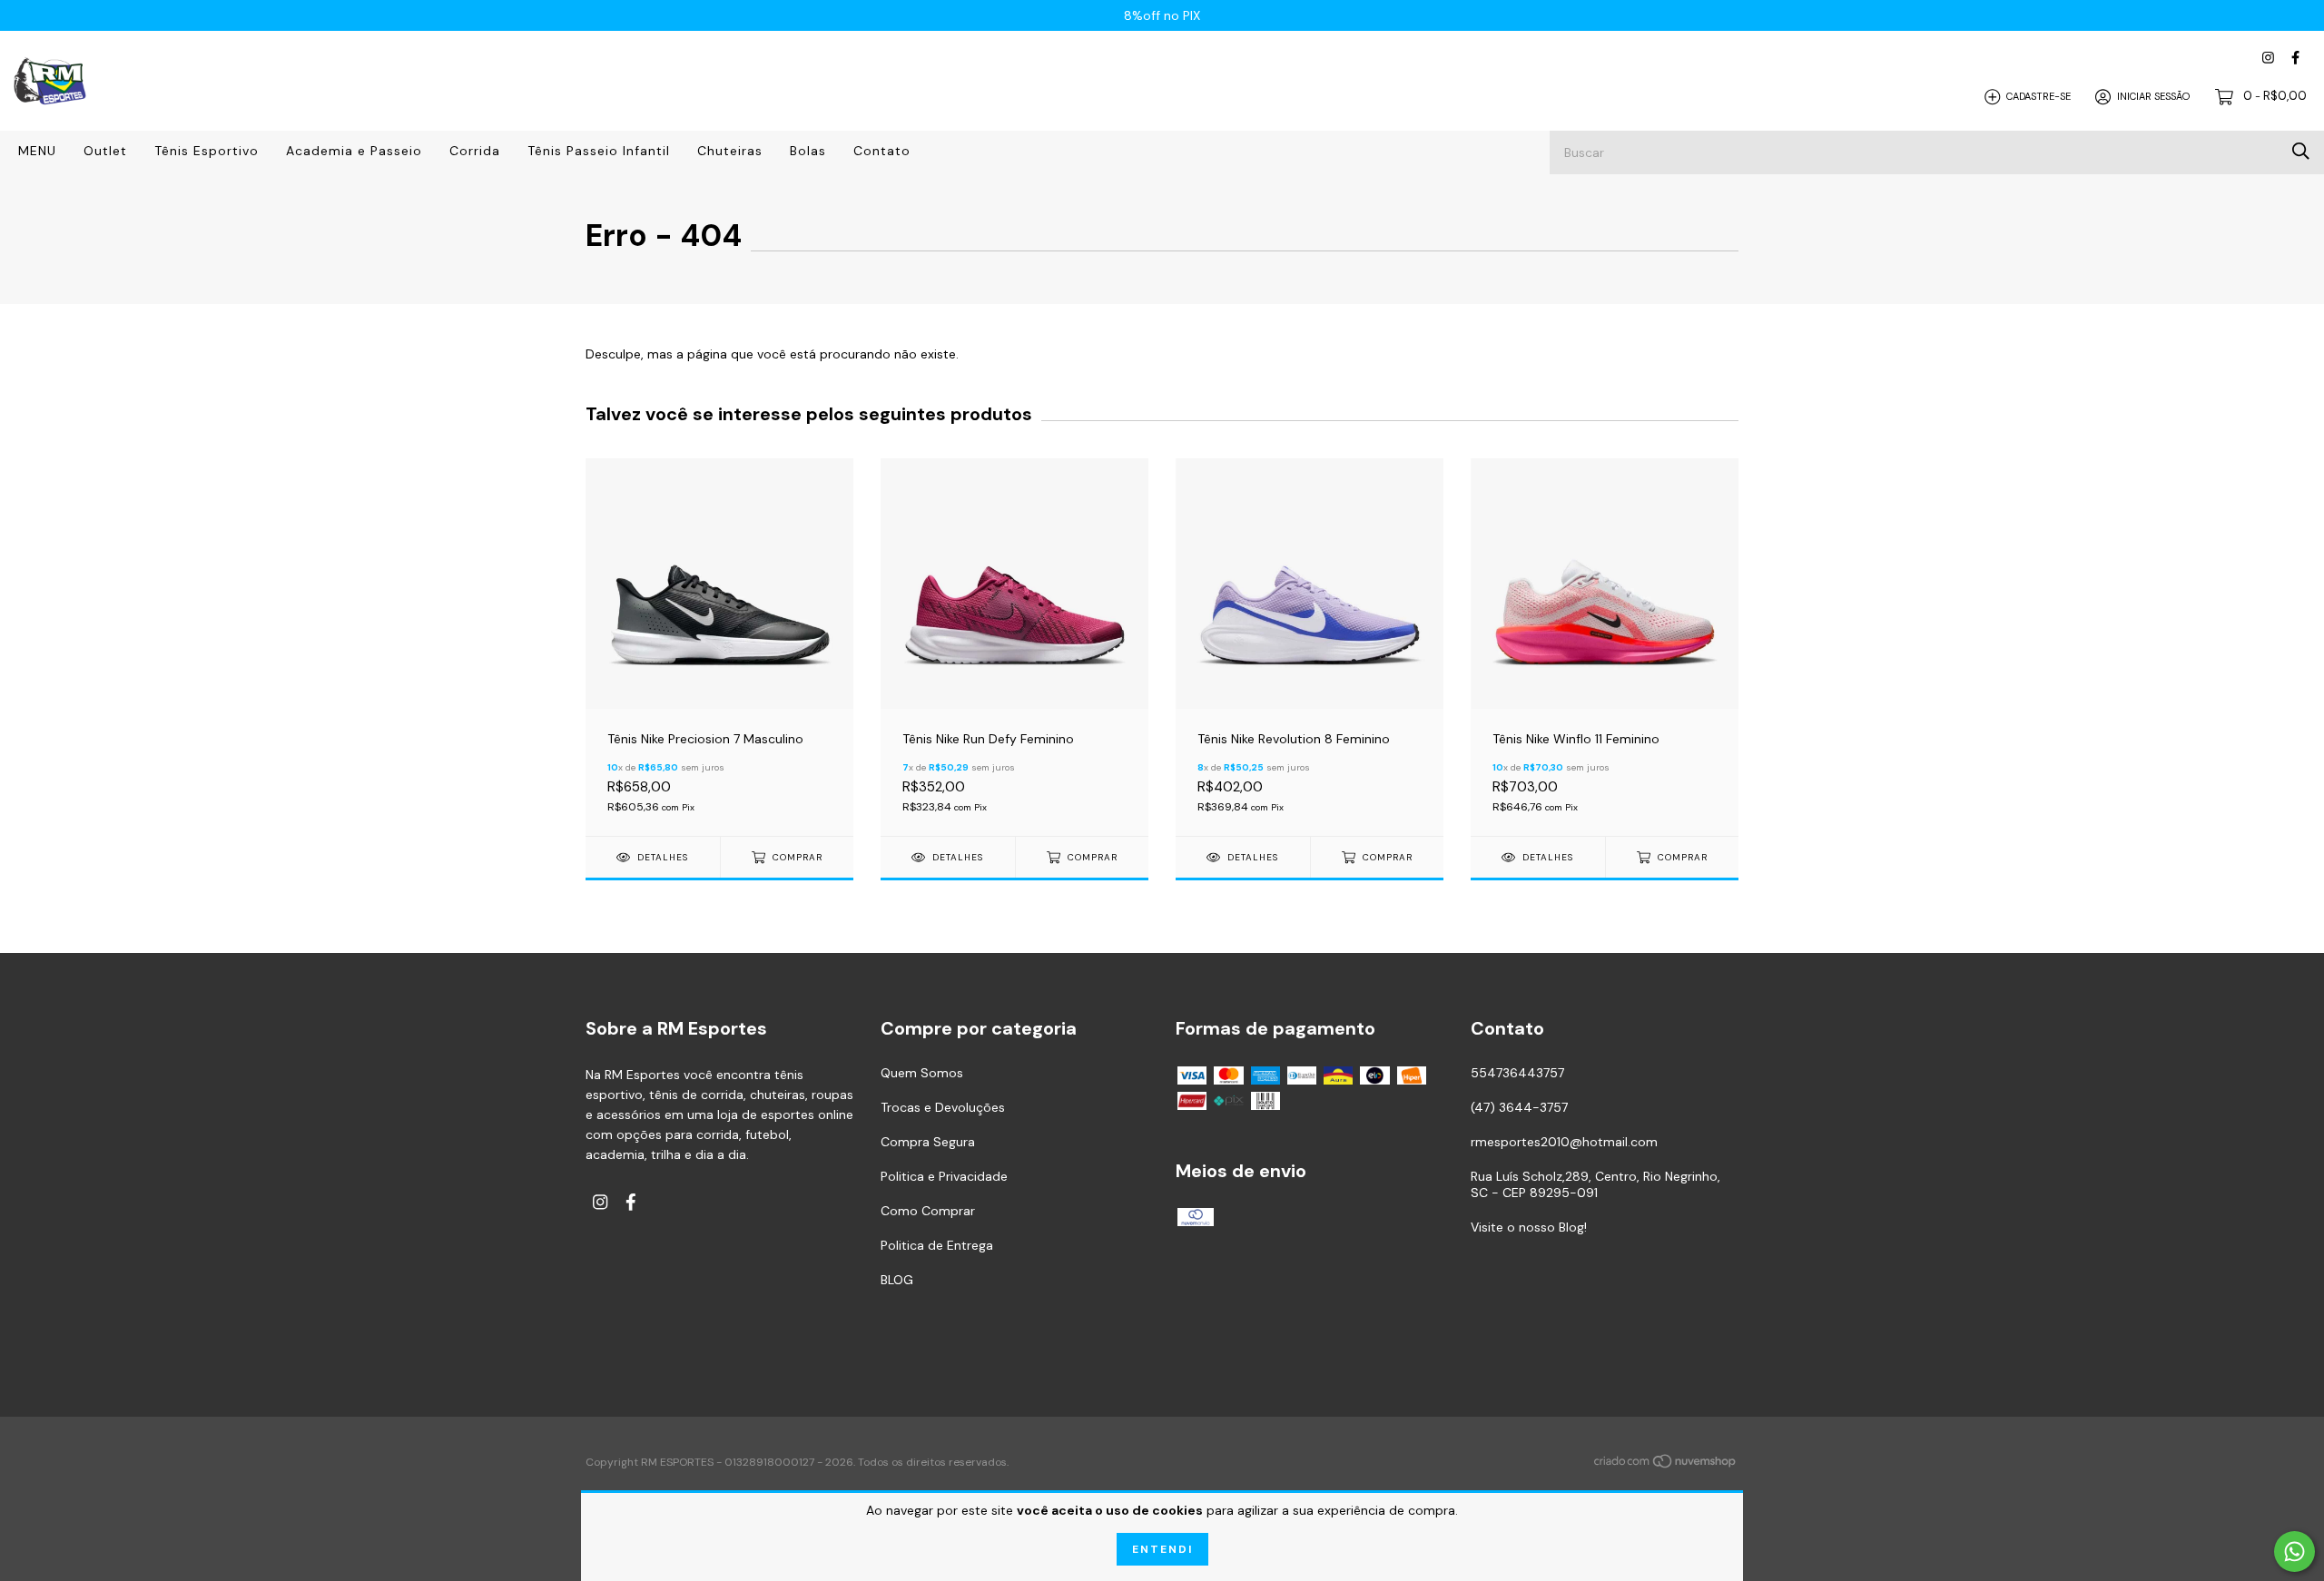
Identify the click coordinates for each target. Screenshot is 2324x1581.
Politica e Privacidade (944, 1176)
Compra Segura (928, 1142)
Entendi (1162, 1549)
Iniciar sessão (2153, 96)
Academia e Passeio (354, 151)
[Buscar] (2301, 151)
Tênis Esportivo (207, 151)
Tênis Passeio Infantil (599, 151)
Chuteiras (730, 151)
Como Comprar (928, 1211)
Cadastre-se (2038, 96)
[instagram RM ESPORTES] (2268, 58)
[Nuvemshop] (1666, 1464)
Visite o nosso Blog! (1529, 1227)
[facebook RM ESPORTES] (2295, 58)
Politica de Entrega (937, 1245)
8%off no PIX (1162, 15)
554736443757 (1517, 1073)
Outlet (105, 151)
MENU (37, 151)
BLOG (897, 1280)
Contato (882, 151)
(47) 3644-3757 (1519, 1107)
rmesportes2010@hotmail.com (1564, 1142)
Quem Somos (922, 1073)
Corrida (475, 151)
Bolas (808, 151)
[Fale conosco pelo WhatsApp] (2294, 1552)
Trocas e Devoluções (943, 1107)
